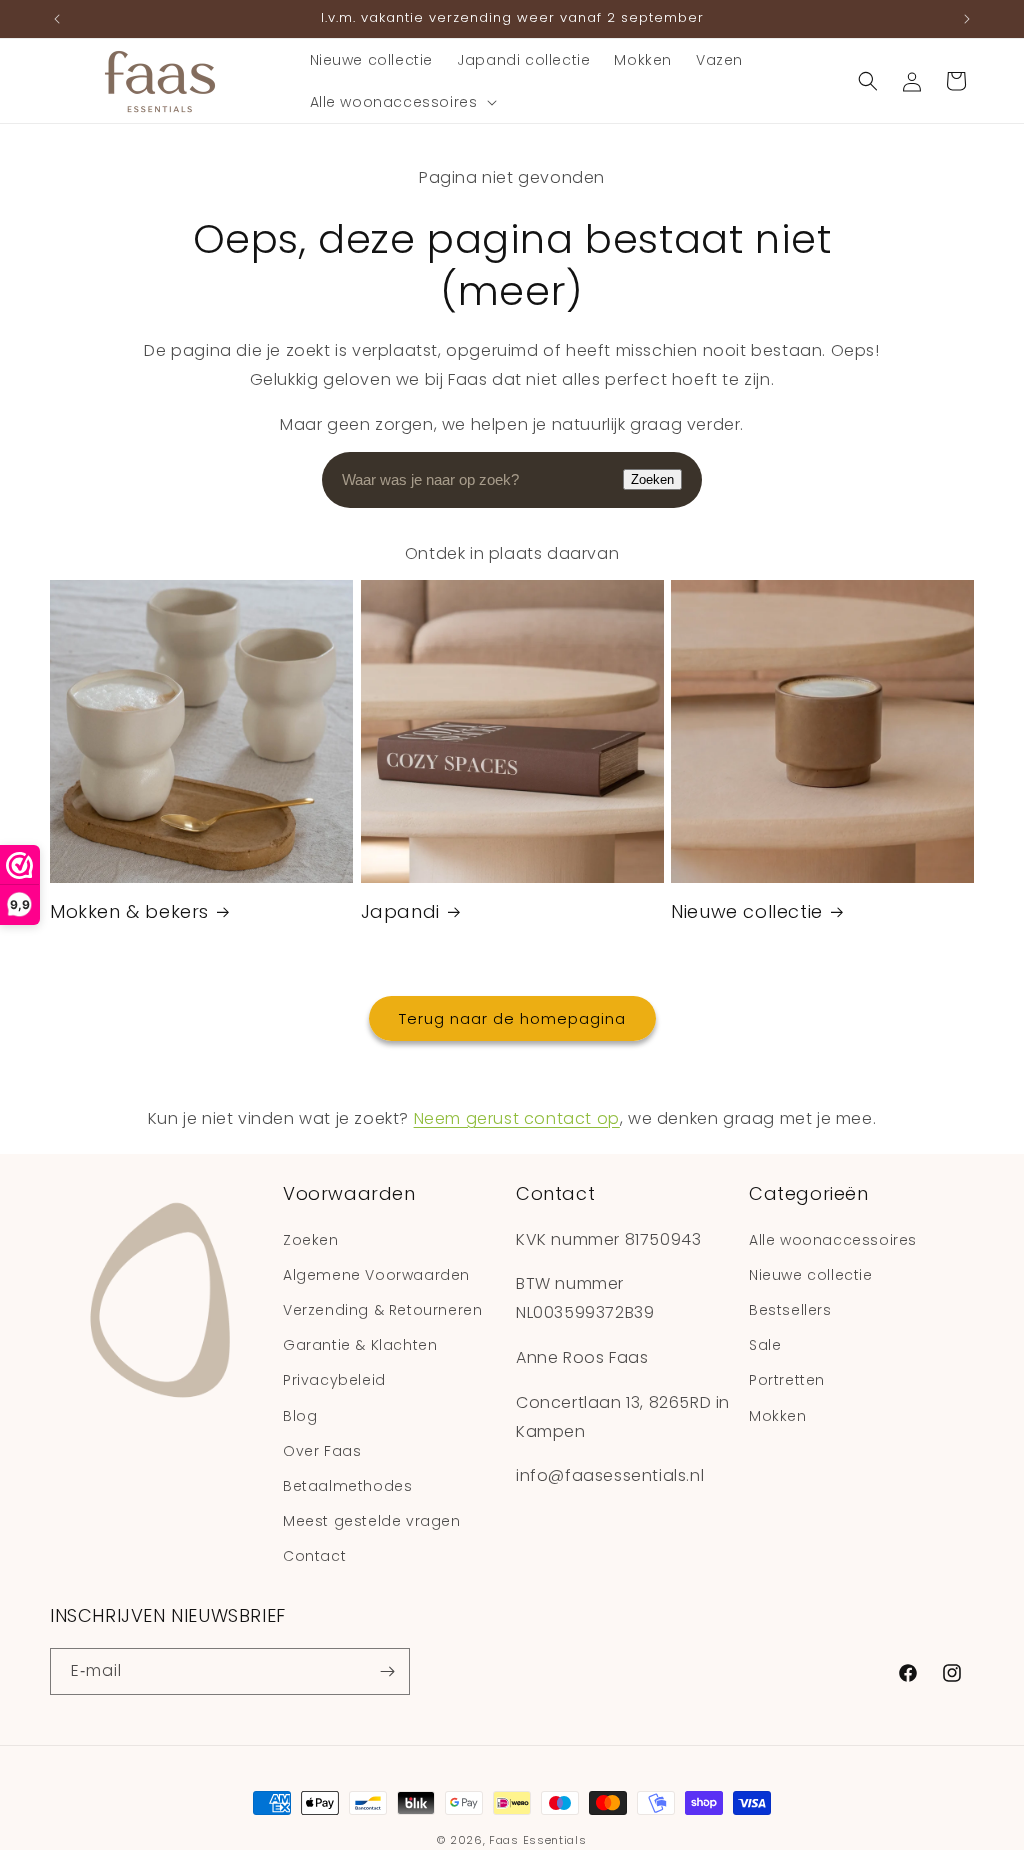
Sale (765, 1345)
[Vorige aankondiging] (57, 19)
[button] (401, 102)
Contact (314, 1556)
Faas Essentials (538, 1840)
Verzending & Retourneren (382, 1310)
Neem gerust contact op (517, 1118)
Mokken (778, 1416)
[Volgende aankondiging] (967, 19)
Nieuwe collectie (747, 911)
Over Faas (322, 1451)
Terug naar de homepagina (512, 1018)
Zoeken (652, 479)
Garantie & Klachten (360, 1345)
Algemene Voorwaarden (376, 1275)
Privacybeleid (334, 1380)
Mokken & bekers (129, 911)
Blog (300, 1416)
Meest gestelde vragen (372, 1521)
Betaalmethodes (347, 1486)
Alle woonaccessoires (833, 1240)
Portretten (787, 1380)
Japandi (400, 911)
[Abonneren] (387, 1671)
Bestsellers (790, 1310)
